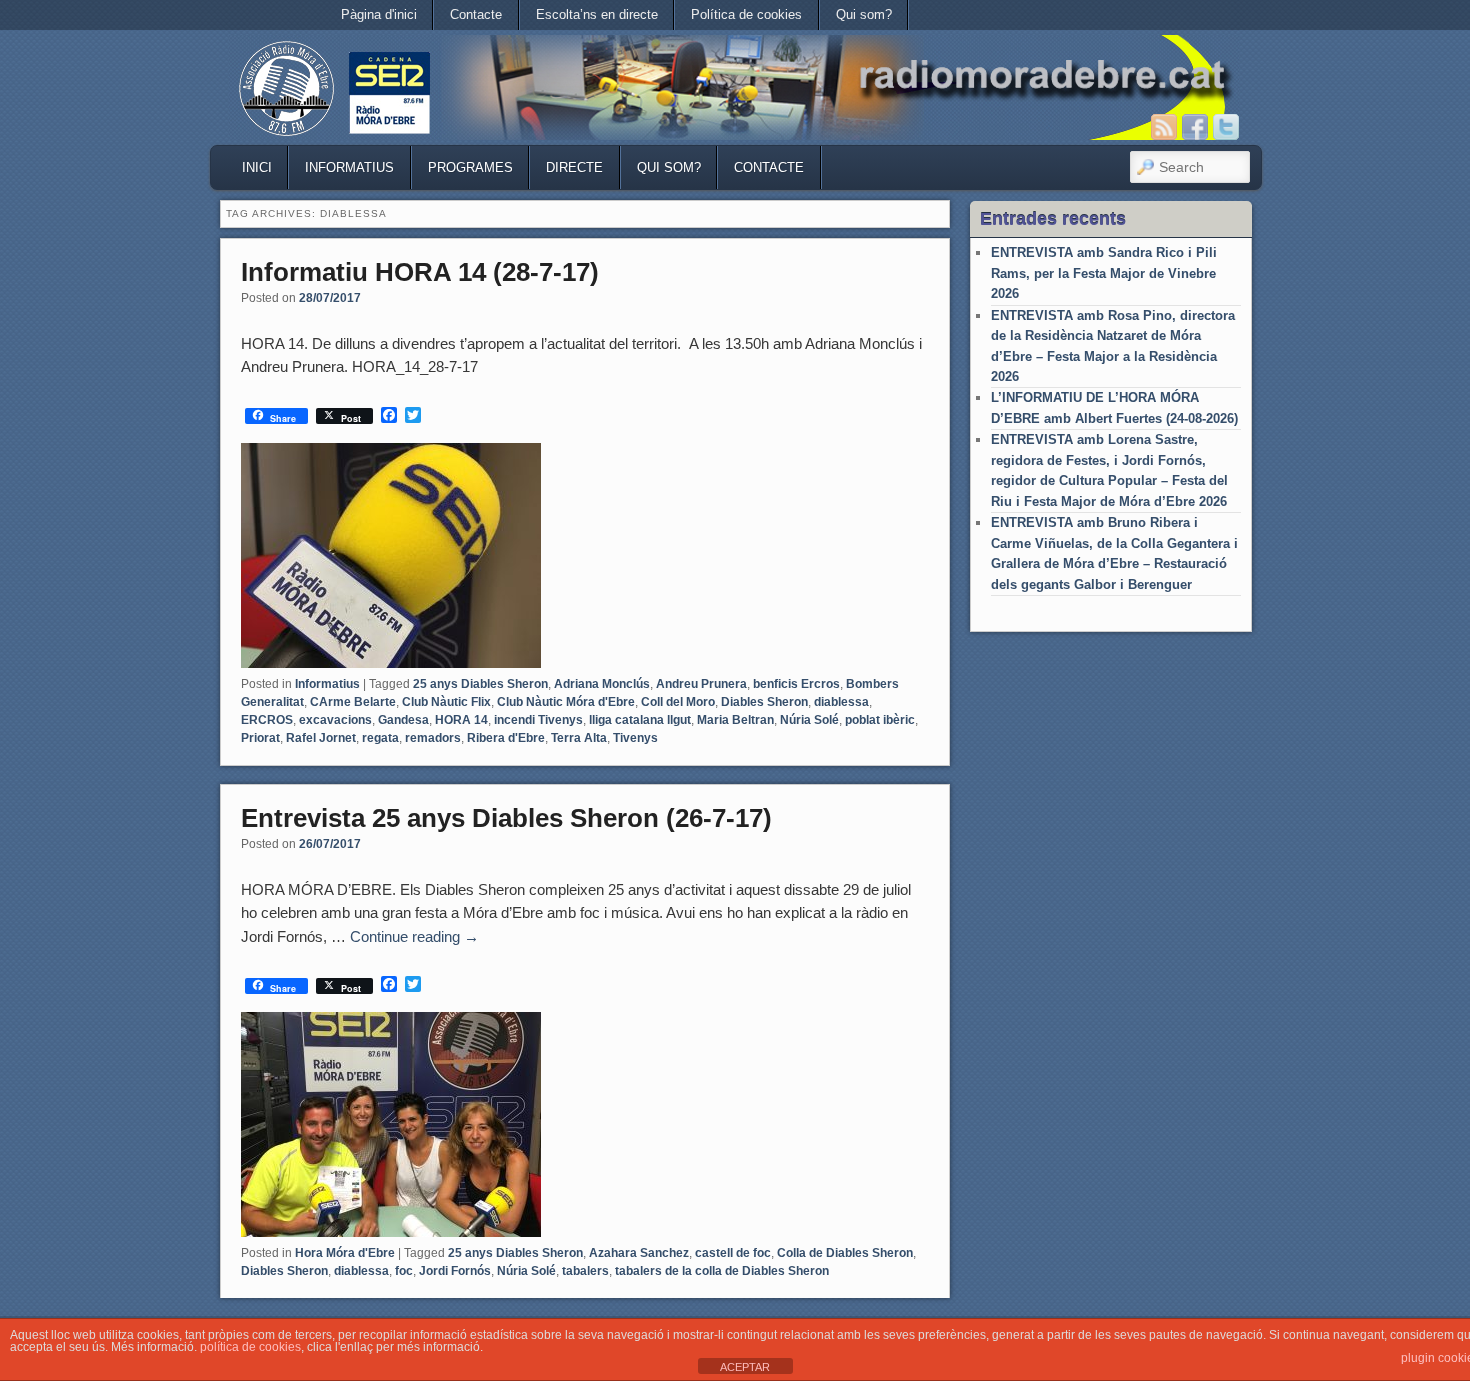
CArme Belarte (353, 702)
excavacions (335, 720)
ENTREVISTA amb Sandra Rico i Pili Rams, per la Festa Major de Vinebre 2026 (1104, 273)
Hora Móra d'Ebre (345, 1253)
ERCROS (267, 720)
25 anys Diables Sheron (480, 684)
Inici (257, 167)
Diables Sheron (764, 702)
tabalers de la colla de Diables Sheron (722, 1271)
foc (404, 1271)
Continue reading (414, 936)
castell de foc (733, 1253)
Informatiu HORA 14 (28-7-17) (420, 272)
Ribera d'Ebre (506, 738)
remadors (433, 738)
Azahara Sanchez (639, 1253)
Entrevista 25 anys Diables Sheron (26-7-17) (506, 818)
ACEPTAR (745, 1367)
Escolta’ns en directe (597, 14)
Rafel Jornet (321, 738)
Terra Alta (579, 738)
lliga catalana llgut (640, 720)
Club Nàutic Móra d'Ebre (566, 702)
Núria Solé (809, 720)
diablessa (841, 702)
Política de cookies (746, 14)
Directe (574, 167)
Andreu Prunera (701, 684)
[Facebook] (1195, 127)
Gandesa (403, 720)
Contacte (476, 14)
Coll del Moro (678, 702)
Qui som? (864, 14)
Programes (470, 167)
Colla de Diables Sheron (845, 1253)
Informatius (349, 167)
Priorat (260, 738)
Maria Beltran (735, 720)
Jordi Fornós (455, 1271)
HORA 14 (461, 720)
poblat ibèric (880, 720)
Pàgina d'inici (379, 14)
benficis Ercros (796, 684)
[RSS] (1164, 127)
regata (380, 738)
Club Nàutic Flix (446, 702)
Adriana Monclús (602, 684)
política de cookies (250, 1347)
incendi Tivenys (538, 720)
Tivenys (635, 738)
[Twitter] (1226, 127)
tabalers (585, 1271)
